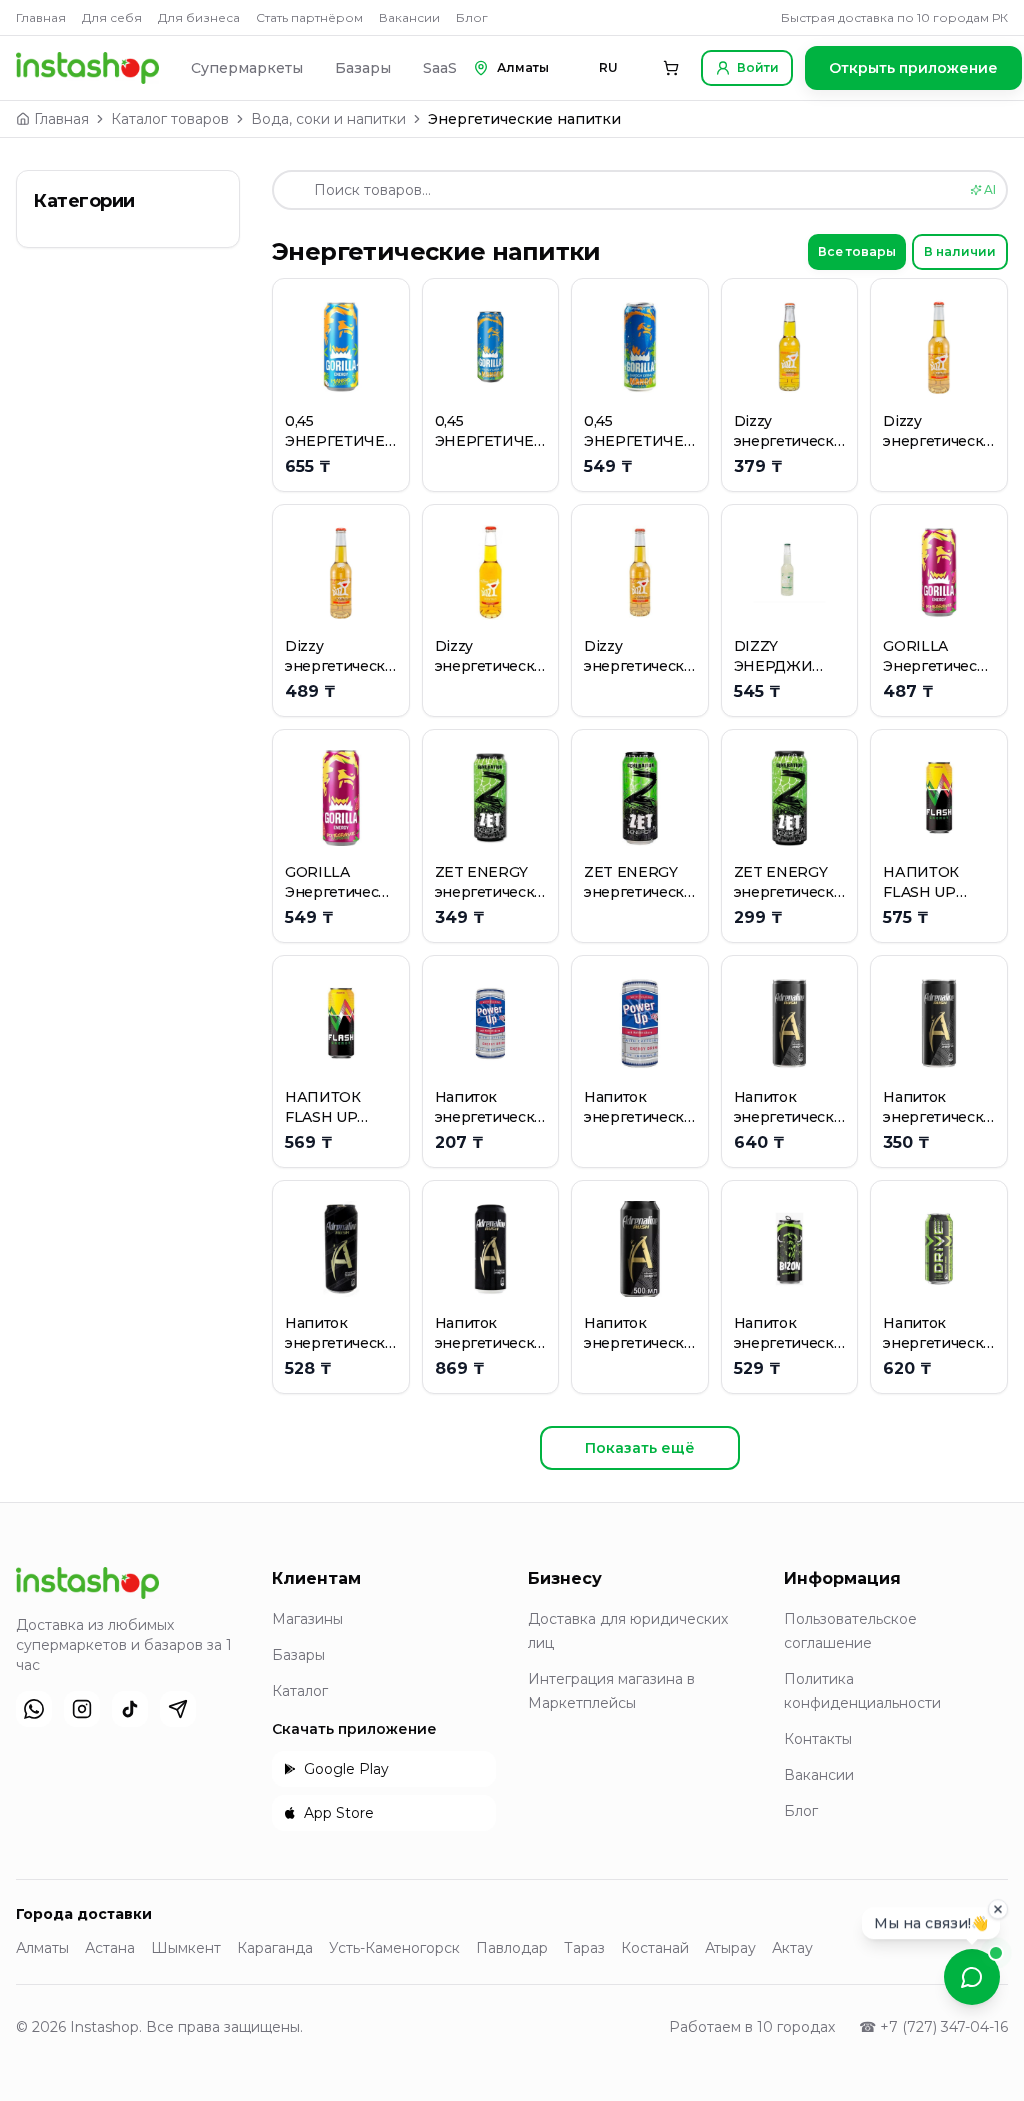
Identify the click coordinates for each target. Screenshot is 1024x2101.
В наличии (960, 251)
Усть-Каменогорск (394, 1948)
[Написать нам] (972, 1977)
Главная (41, 17)
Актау (792, 1948)
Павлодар (512, 1948)
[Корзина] (671, 68)
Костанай (655, 1948)
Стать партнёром (309, 17)
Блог (472, 17)
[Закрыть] (998, 1903)
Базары (363, 68)
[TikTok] (130, 1709)
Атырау (730, 1948)
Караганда (275, 1948)
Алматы (42, 1948)
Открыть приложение (913, 68)
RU (608, 67)
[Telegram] (178, 1709)
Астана (110, 1948)
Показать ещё (640, 1448)
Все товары (857, 251)
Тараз (584, 1948)
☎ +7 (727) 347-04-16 (933, 2027)
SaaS (440, 68)
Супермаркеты (247, 68)
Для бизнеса (199, 17)
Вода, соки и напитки (328, 119)
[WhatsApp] (34, 1709)
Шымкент (186, 1948)
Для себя (112, 17)
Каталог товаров (170, 119)
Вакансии (409, 17)
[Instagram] (82, 1709)
